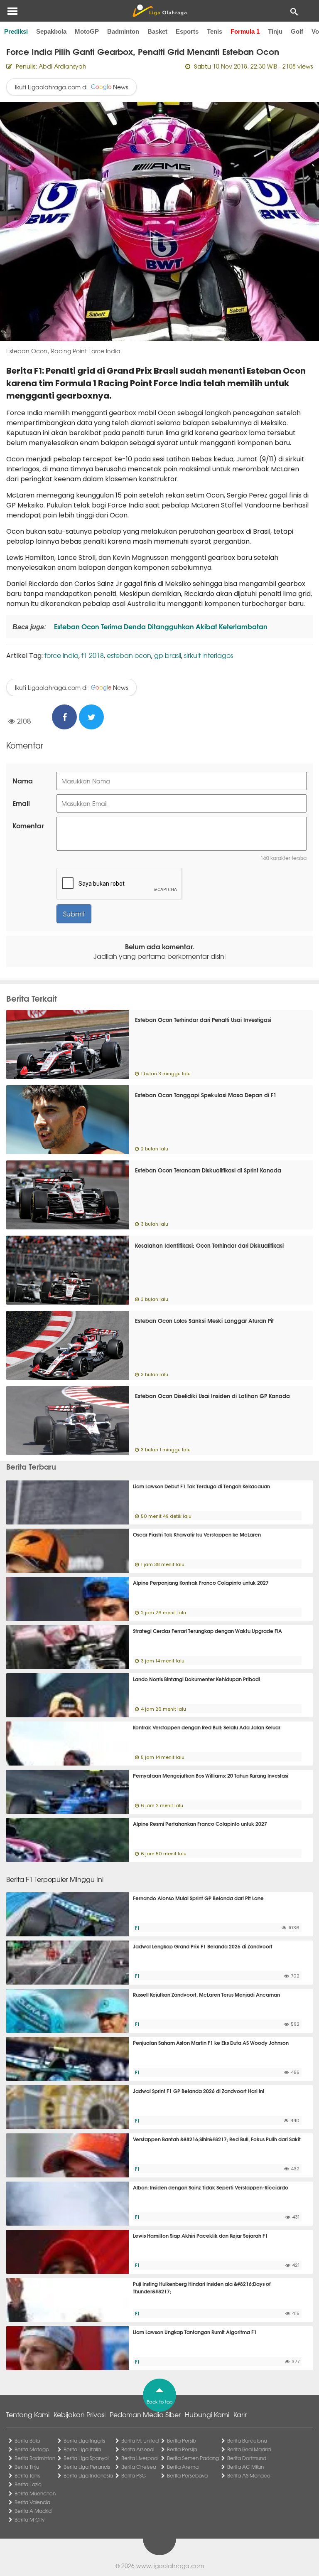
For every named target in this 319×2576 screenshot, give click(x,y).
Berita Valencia (32, 2502)
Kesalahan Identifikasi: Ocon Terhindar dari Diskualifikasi (209, 1245)
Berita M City (29, 2519)
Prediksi (16, 31)
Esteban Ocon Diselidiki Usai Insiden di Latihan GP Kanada (212, 1396)
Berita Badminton (35, 2458)
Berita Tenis (27, 2475)
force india (61, 655)
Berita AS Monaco (249, 2475)
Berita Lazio (28, 2484)
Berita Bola (27, 2441)
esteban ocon (129, 655)
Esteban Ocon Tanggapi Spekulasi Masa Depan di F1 (206, 1095)
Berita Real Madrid (249, 2449)
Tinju (275, 31)
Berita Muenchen (35, 2493)
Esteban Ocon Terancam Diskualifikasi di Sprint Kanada (208, 1170)
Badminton (123, 31)
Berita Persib (182, 2441)
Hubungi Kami (207, 2414)
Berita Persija (182, 2449)
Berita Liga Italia (82, 2449)
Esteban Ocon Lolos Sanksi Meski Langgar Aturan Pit (204, 1320)
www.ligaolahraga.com (170, 2566)
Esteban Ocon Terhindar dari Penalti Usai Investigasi (203, 1020)
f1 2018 (93, 655)
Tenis (215, 31)
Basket (157, 31)
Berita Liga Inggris (84, 2441)
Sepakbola (51, 31)
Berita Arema (183, 2467)
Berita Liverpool (140, 2458)
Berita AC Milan (245, 2467)
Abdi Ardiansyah (63, 66)
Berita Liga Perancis (87, 2467)
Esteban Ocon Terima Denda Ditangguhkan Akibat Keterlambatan (160, 626)
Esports (187, 31)
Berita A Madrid (33, 2511)
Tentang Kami (28, 2414)
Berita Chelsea (139, 2467)
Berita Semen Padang (193, 2458)
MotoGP (87, 31)
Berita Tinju (27, 2467)
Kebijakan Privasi (80, 2414)
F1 (137, 1928)
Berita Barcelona (247, 2441)
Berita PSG (134, 2475)
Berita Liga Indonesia (88, 2475)
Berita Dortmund (247, 2458)
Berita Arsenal (138, 2449)
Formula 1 (245, 31)
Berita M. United (140, 2441)
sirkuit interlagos (209, 655)
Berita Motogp (32, 2449)
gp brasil (168, 655)
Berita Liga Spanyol (86, 2458)
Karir (240, 2414)
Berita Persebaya (187, 2475)
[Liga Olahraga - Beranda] (159, 11)
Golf (297, 31)
